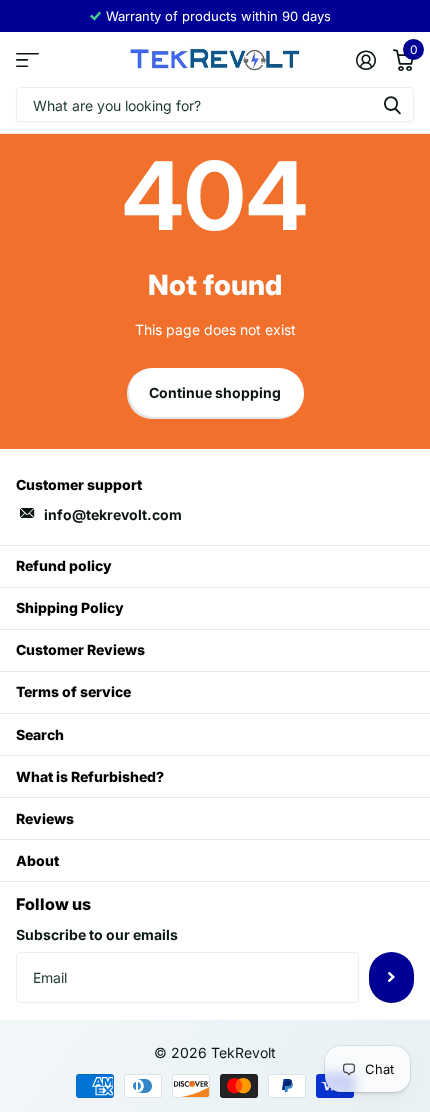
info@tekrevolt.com (113, 514)
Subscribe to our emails (97, 934)
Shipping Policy (70, 607)
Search (40, 734)
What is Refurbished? (90, 776)
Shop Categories (27, 59)
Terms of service (73, 691)
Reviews (45, 818)
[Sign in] (365, 60)
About (37, 860)
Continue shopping (215, 392)
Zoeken (392, 104)
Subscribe (391, 977)
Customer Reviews (80, 649)
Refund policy (64, 565)
